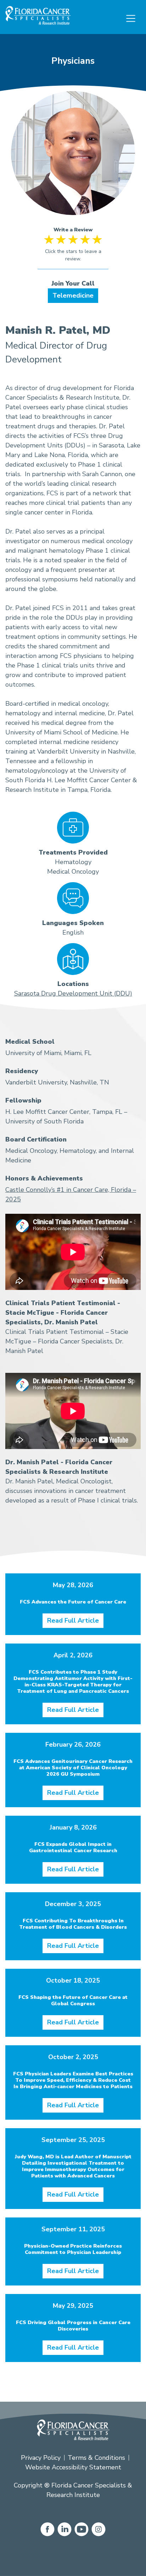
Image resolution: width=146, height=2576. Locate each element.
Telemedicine (73, 295)
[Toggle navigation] (131, 18)
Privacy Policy (41, 2458)
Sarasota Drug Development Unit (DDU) (73, 993)
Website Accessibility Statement (73, 2467)
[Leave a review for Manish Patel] (73, 252)
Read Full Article (73, 1620)
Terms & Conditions (96, 2458)
